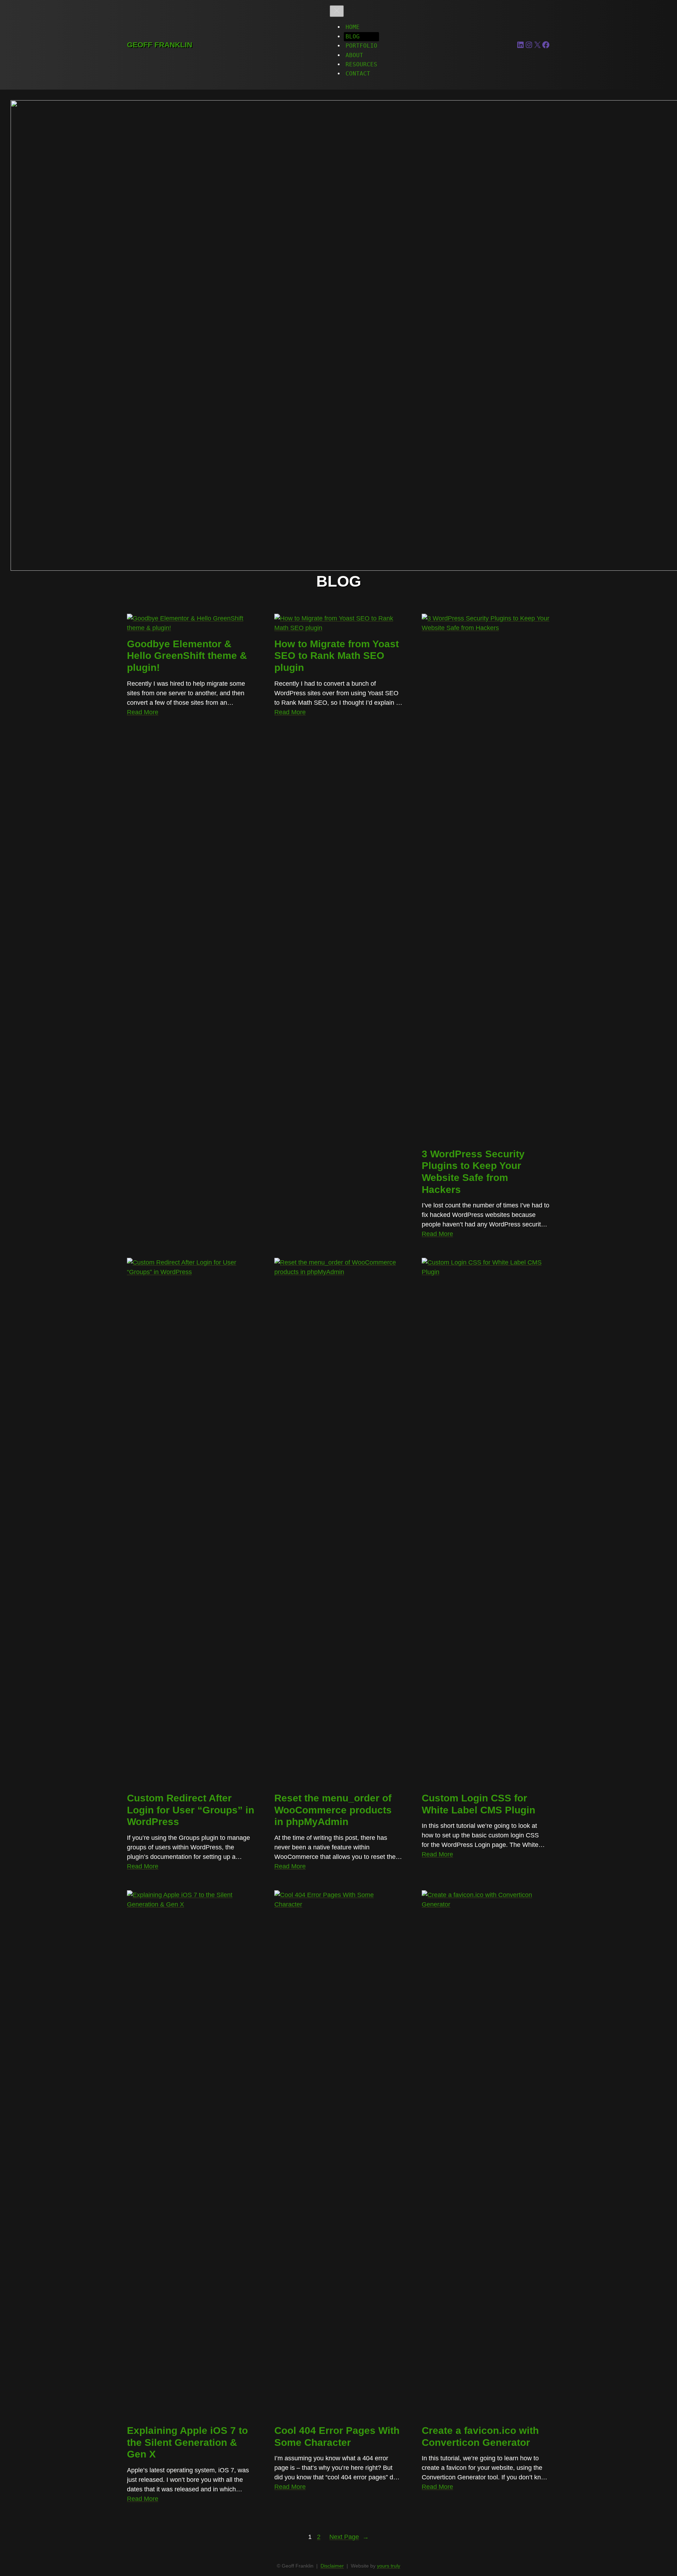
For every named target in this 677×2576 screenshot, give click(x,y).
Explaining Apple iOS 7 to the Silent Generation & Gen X (187, 2442)
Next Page (349, 2537)
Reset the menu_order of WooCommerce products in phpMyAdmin (333, 1810)
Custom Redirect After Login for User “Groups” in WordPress (191, 1810)
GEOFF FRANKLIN (160, 45)
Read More (143, 712)
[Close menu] (337, 11)
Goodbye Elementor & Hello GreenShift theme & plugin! (187, 656)
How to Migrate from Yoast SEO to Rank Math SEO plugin (337, 656)
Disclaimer (332, 2566)
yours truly (389, 2566)
